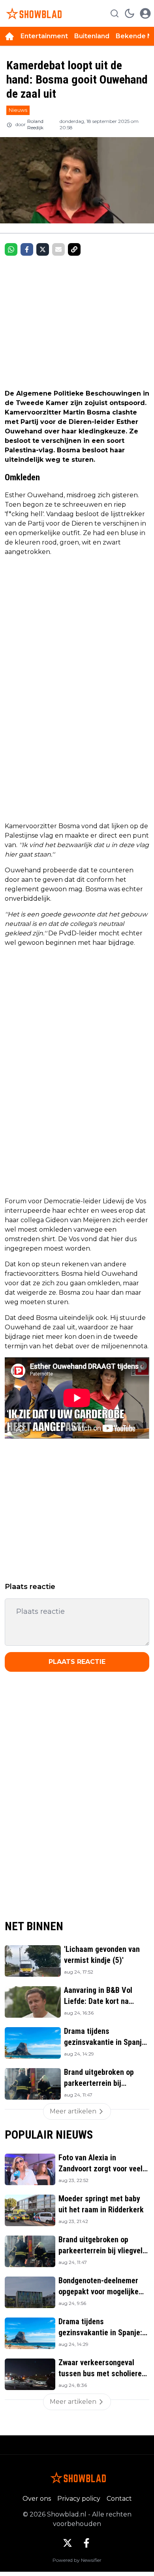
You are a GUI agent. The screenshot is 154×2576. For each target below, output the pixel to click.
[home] (9, 36)
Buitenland (92, 36)
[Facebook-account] (86, 2543)
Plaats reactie (77, 1662)
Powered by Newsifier (77, 2560)
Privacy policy (79, 2499)
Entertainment (44, 36)
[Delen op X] (43, 249)
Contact (119, 2499)
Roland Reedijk (35, 124)
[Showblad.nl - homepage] (33, 13)
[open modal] (145, 13)
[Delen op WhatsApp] (11, 249)
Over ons (37, 2499)
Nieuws (18, 110)
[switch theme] (130, 13)
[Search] (115, 13)
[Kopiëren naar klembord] (74, 249)
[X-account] (68, 2543)
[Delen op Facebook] (27, 249)
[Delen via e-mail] (58, 249)
